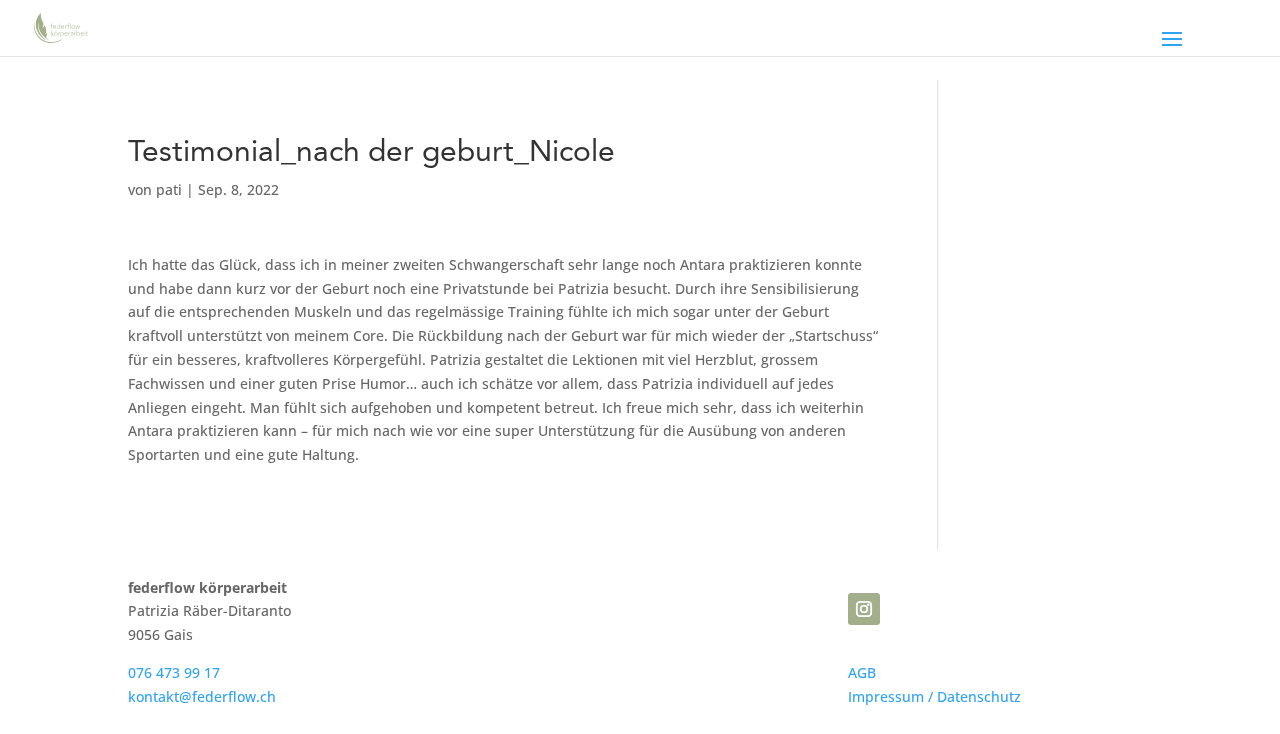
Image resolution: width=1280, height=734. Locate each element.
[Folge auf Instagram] (864, 609)
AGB (862, 672)
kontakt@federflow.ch (202, 696)
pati (169, 189)
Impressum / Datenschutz (934, 696)
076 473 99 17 (174, 672)
